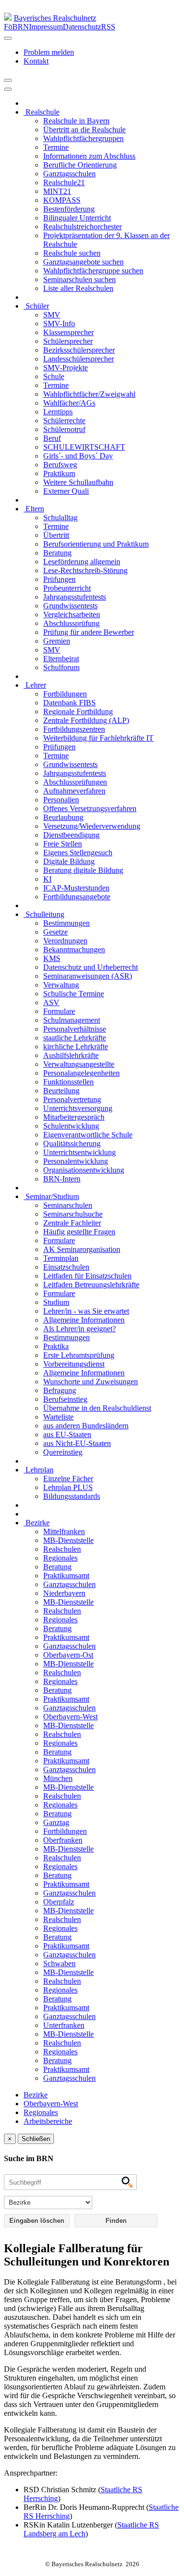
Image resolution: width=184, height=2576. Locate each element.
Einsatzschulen (66, 1267)
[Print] (8, 80)
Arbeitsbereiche (48, 2121)
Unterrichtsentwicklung (79, 1152)
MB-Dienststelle (68, 1540)
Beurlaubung (63, 817)
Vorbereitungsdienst (74, 1364)
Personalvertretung (72, 1099)
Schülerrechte (64, 421)
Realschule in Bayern (76, 121)
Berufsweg (60, 465)
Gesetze (55, 932)
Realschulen (62, 1549)
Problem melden (49, 52)
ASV (51, 1002)
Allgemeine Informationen (84, 1320)
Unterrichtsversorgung (78, 1108)
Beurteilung (61, 1091)
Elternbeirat (61, 659)
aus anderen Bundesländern (86, 1426)
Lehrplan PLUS (68, 1487)
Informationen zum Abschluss (89, 156)
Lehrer (35, 685)
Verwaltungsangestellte (79, 1064)
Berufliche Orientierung (80, 165)
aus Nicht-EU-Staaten (77, 1443)
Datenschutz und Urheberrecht (91, 967)
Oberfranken (63, 1840)
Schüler (36, 306)
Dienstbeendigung (71, 835)
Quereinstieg (63, 1452)
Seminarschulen (68, 1205)
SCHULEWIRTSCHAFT (84, 447)
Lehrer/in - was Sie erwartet (86, 1311)
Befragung (60, 1390)
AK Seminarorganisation (82, 1249)
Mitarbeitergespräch (74, 1117)
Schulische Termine (74, 994)
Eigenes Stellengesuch (78, 853)
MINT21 (57, 191)
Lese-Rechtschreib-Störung (85, 570)
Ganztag (56, 1822)
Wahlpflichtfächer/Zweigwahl (89, 394)
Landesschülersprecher (79, 359)
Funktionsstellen (68, 1082)
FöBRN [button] (16, 27)
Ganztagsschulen (69, 174)
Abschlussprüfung (71, 623)
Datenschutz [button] (82, 27)
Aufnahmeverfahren (74, 791)
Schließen (36, 2139)
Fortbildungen (65, 694)
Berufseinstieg (65, 1399)
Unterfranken (64, 2025)
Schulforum (61, 667)
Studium (56, 1302)
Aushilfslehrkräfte (71, 1055)
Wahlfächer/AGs (69, 403)
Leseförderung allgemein (82, 562)
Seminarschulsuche (73, 1214)
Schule (54, 376)
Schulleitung (44, 914)
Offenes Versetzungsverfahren (90, 808)
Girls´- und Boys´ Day (78, 456)
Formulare (59, 1011)
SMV (52, 315)
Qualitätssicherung (72, 1144)
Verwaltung (61, 985)
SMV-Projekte (66, 368)
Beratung (57, 553)
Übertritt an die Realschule (84, 130)
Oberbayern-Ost (68, 1655)
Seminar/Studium (51, 1196)
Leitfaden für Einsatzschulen (87, 1276)
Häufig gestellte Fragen (79, 1232)
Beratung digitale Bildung (83, 870)
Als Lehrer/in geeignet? (79, 1329)
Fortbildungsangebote (77, 897)
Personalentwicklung (76, 1161)
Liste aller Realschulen (78, 288)
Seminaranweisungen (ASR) (88, 976)
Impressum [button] (46, 27)
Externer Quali (66, 491)
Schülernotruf (64, 429)
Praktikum (59, 473)
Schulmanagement (72, 1020)
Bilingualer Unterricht (77, 218)
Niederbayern (64, 1593)
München (58, 1778)
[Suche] (8, 89)
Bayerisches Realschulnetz (55, 18)
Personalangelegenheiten (81, 1073)
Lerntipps (58, 412)
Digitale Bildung (69, 861)
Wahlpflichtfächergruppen (83, 138)
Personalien (61, 800)
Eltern (34, 509)
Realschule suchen (72, 253)
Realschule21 (64, 182)
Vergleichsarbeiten (72, 614)
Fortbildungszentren (74, 729)
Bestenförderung (69, 209)
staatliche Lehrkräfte (75, 1038)
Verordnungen (65, 941)
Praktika (56, 1346)
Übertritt (56, 535)
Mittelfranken (64, 1531)
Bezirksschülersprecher (79, 350)
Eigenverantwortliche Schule (88, 1135)
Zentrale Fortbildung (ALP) (86, 720)
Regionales (60, 1558)
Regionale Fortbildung (78, 711)
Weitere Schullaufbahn (78, 482)
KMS (52, 958)
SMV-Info (59, 324)
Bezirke (37, 1523)
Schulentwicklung (71, 1126)
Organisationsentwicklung (84, 1170)
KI (47, 879)
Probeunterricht (67, 588)
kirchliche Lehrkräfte (76, 1047)
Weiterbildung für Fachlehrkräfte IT (98, 738)
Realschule (41, 112)
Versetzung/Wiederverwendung (92, 826)
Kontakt (36, 61)
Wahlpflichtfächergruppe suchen (93, 271)
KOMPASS (62, 200)
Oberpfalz (59, 1902)
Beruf (52, 438)
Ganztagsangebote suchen (83, 262)
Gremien (57, 641)
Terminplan (61, 1258)
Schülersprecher (68, 341)
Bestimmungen (66, 923)
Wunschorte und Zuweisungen (91, 1382)
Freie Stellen (63, 844)
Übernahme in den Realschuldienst (97, 1408)
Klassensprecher (68, 332)
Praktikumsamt (66, 1576)
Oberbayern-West (70, 1717)
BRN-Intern (62, 1179)
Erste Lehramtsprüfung (79, 1355)
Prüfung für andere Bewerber (89, 632)
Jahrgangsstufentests (75, 597)
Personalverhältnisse (75, 1029)
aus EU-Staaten (67, 1434)
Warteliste (58, 1417)
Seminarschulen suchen (79, 279)
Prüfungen (59, 579)
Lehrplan (39, 1470)
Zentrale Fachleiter (72, 1223)
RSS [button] (108, 27)
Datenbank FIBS (69, 703)
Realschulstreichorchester (82, 227)
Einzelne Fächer (68, 1479)
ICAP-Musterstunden (76, 888)
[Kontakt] (8, 38)
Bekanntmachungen (74, 950)
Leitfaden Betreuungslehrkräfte (91, 1285)
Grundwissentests (70, 606)
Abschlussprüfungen (75, 782)
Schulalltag (60, 518)
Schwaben (59, 1963)
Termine (56, 147)
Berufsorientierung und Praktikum (96, 544)
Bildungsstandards (72, 1496)
